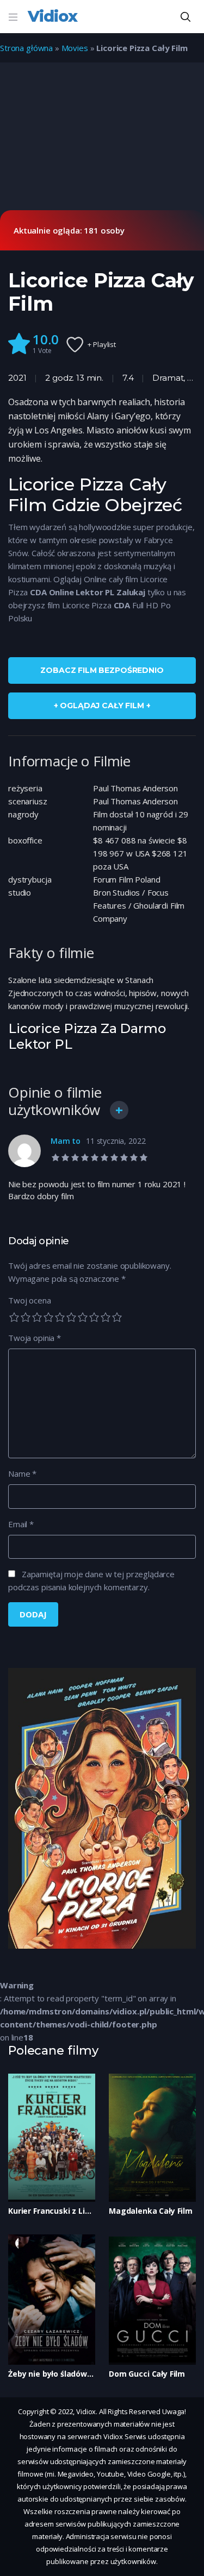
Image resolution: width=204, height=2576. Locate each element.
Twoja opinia (35, 1338)
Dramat (168, 378)
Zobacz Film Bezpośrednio (102, 670)
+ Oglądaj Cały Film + (102, 706)
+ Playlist (102, 344)
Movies (75, 48)
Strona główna (26, 48)
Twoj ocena (30, 1300)
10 (117, 1317)
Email (21, 1524)
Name (22, 1473)
